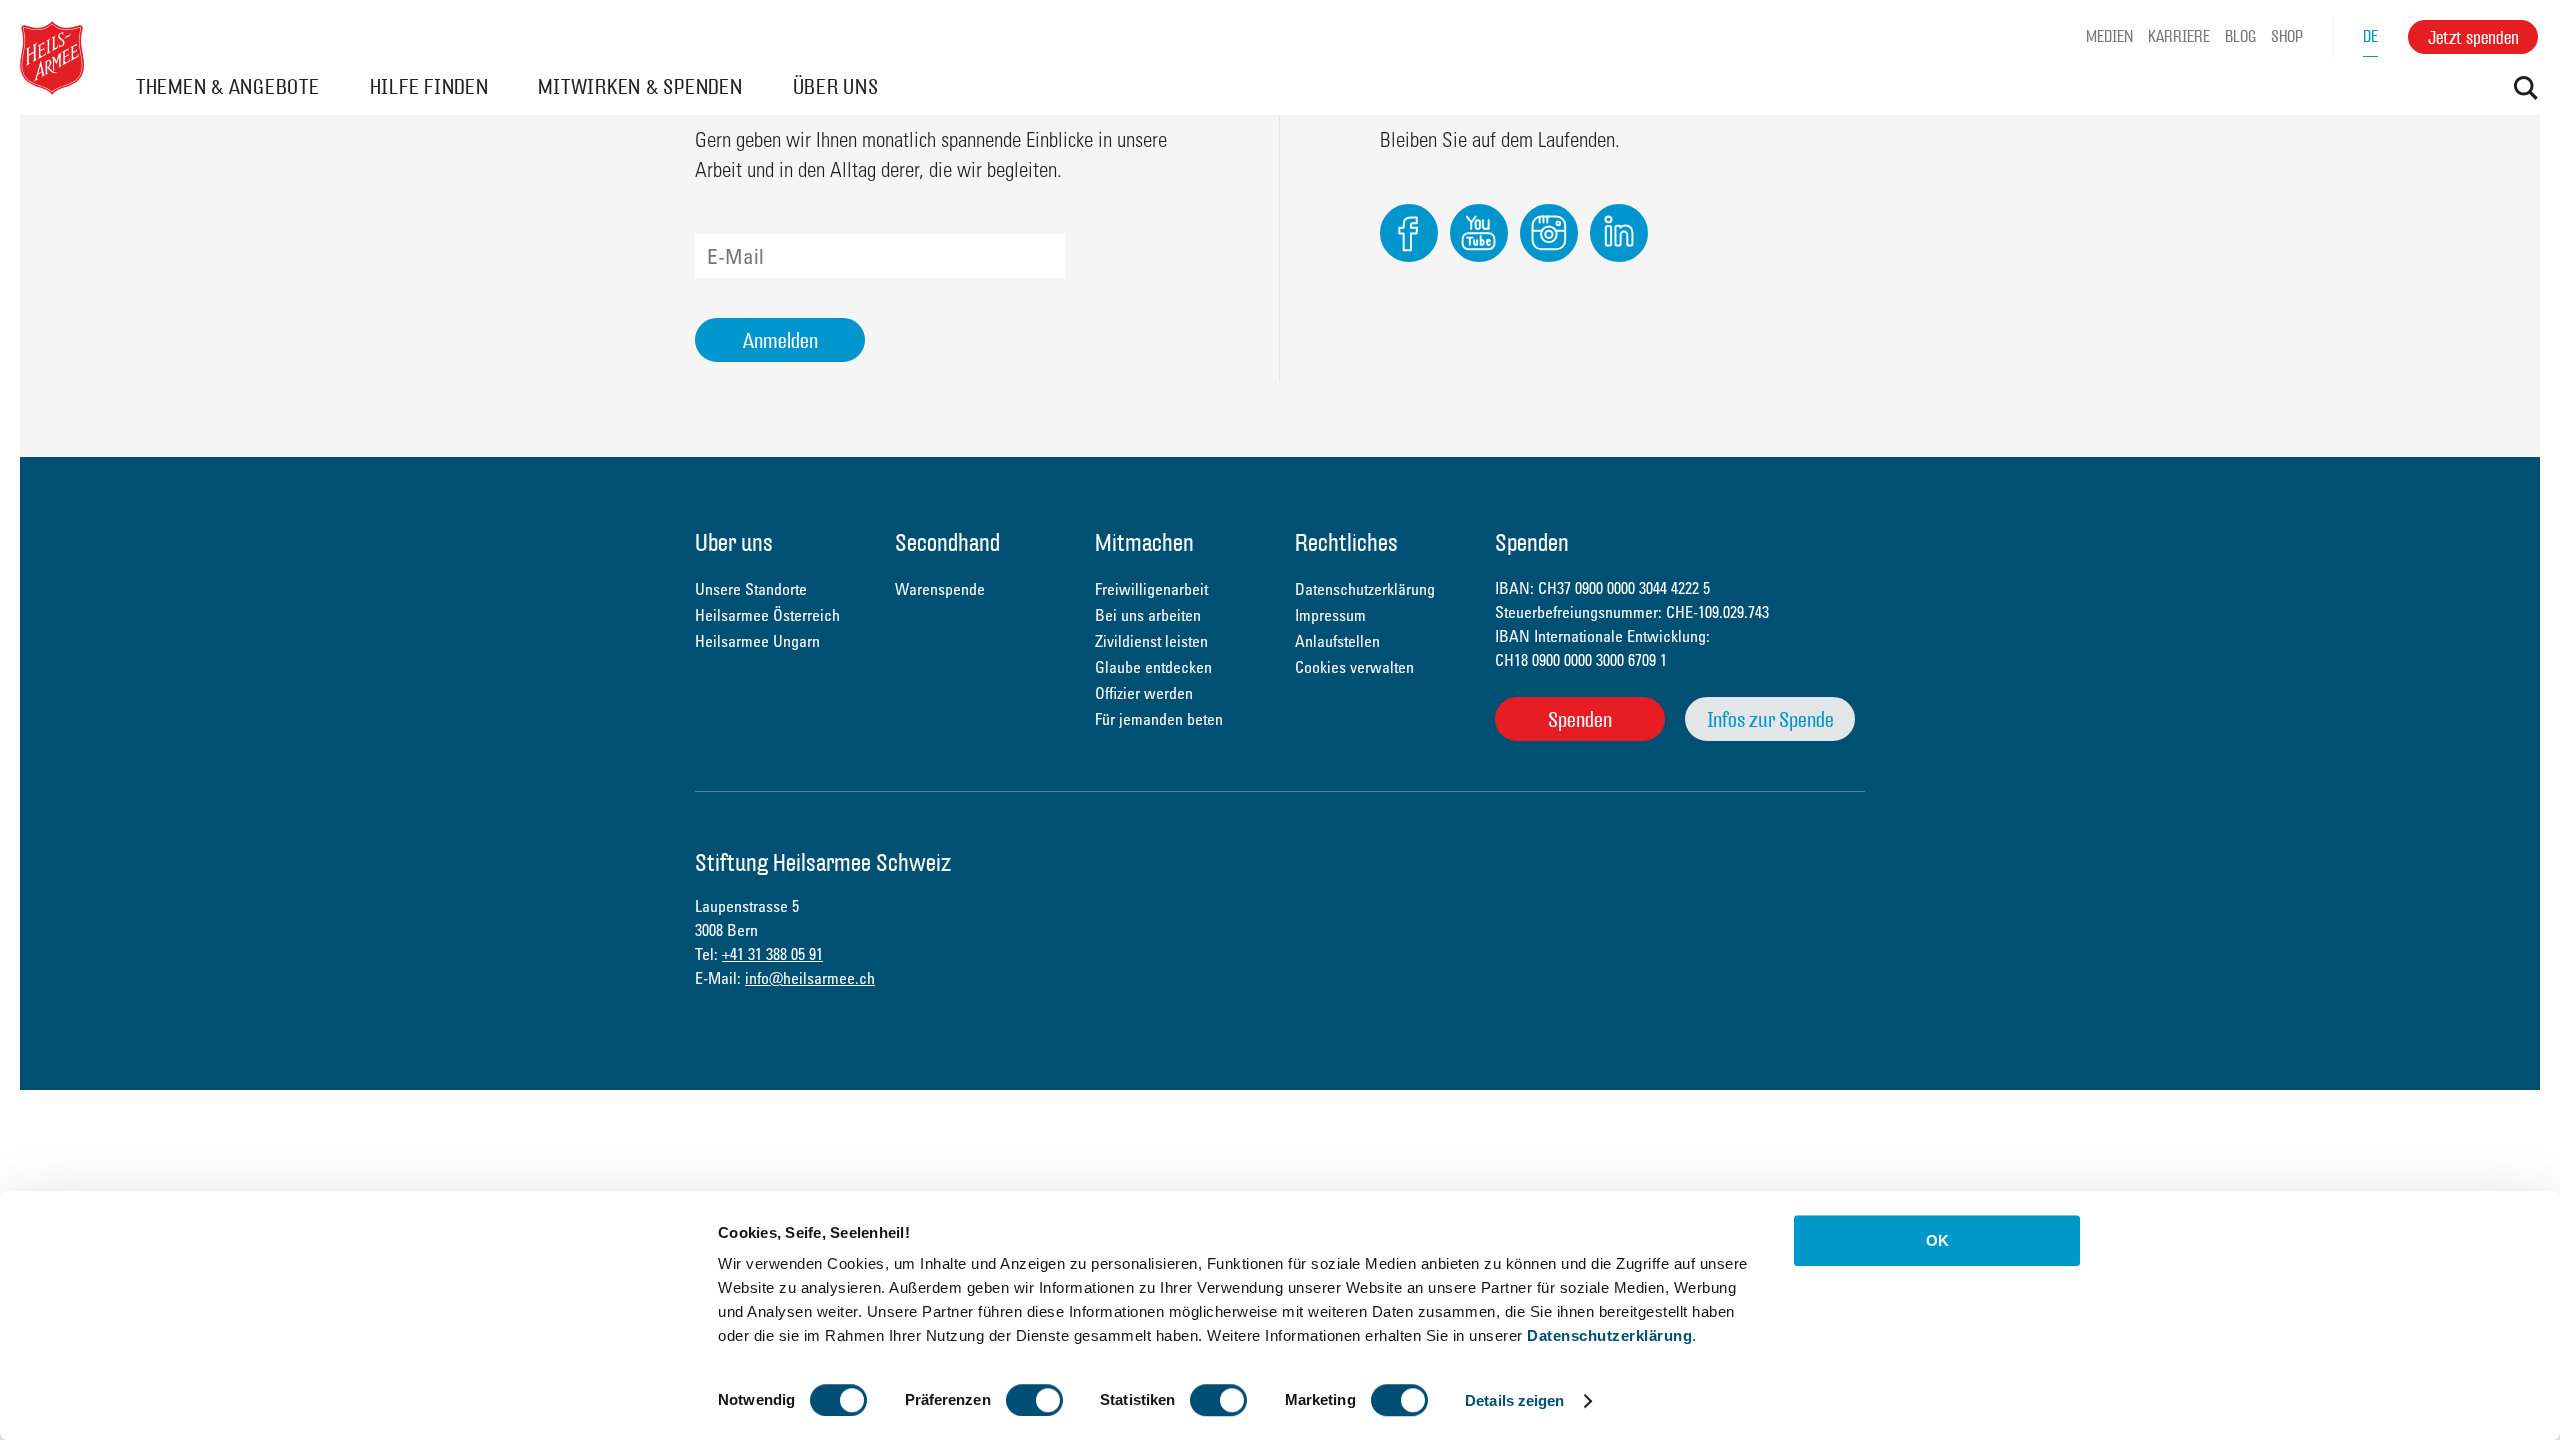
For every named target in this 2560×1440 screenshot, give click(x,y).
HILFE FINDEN (429, 86)
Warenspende (940, 589)
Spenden (1580, 719)
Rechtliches (1346, 544)
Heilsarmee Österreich (767, 615)
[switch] (1034, 1400)
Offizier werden (1144, 693)
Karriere (2179, 36)
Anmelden (780, 340)
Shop (2287, 36)
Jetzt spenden (2473, 37)
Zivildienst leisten (1151, 641)
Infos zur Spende (1770, 719)
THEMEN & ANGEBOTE (228, 86)
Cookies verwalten (1354, 667)
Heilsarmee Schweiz (52, 58)
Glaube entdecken (1153, 667)
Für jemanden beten (1159, 719)
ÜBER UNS (836, 86)
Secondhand (947, 544)
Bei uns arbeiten (1148, 615)
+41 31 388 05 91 (772, 954)
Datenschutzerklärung (1609, 1335)
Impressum (1330, 615)
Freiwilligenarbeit (1151, 589)
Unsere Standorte (751, 589)
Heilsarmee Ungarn (757, 641)
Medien (2109, 36)
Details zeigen (1514, 1400)
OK (1937, 1240)
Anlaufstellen (1337, 641)
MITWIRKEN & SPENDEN (640, 86)
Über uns (734, 544)
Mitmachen (1144, 544)
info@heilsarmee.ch (810, 978)
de (2370, 36)
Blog (2240, 36)
